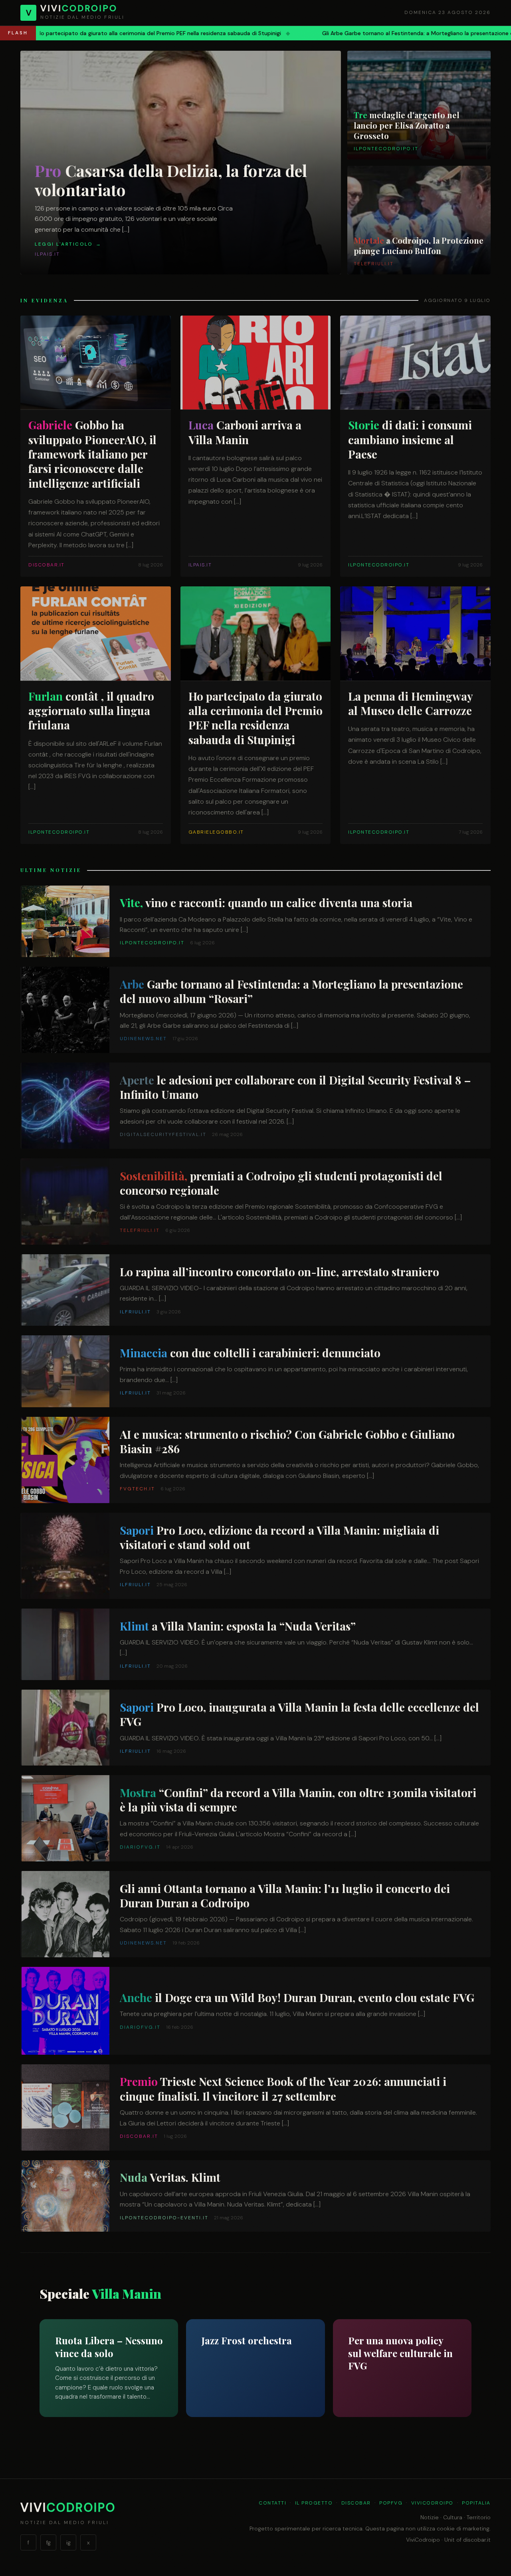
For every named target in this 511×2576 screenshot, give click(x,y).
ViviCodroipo (432, 2503)
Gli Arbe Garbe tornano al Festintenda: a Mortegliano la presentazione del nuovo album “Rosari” (237, 33)
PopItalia (476, 2503)
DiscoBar (356, 2503)
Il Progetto (314, 2503)
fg (49, 2542)
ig (68, 2542)
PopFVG (391, 2503)
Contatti (272, 2503)
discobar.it (477, 2540)
